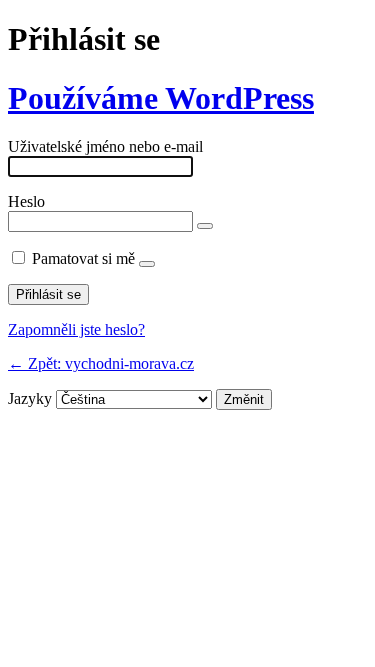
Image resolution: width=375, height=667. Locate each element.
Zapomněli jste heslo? (76, 329)
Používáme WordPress (161, 98)
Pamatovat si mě (83, 258)
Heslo (26, 201)
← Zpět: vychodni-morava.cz (101, 363)
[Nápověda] (147, 264)
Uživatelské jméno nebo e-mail (105, 146)
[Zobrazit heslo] (205, 226)
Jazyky (30, 398)
